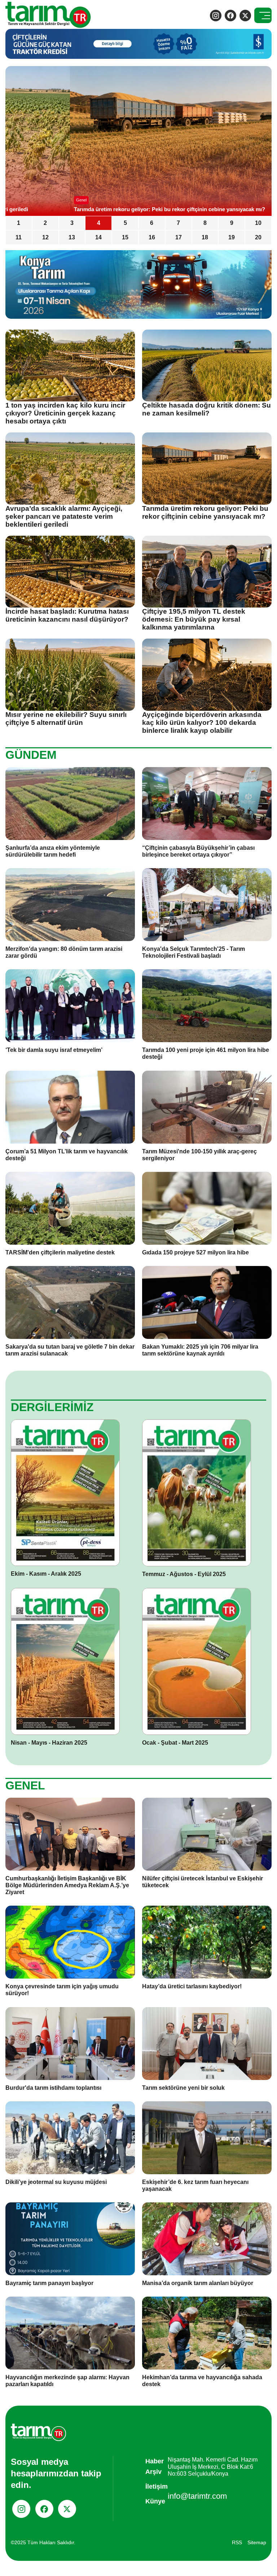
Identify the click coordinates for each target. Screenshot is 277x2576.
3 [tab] (72, 223)
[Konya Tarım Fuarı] (138, 284)
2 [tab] (45, 223)
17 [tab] (179, 237)
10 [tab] (258, 223)
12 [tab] (45, 237)
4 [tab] (99, 223)
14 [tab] (98, 237)
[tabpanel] (138, 141)
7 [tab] (178, 223)
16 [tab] (152, 237)
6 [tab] (152, 223)
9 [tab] (232, 223)
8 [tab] (205, 223)
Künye (155, 2501)
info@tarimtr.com (197, 2496)
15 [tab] (125, 237)
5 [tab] (125, 223)
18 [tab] (205, 237)
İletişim (157, 2486)
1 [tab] (19, 223)
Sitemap (257, 2542)
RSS (237, 2542)
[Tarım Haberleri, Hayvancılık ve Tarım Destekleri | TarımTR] (49, 15)
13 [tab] (72, 237)
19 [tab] (232, 237)
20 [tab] (258, 237)
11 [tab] (19, 237)
